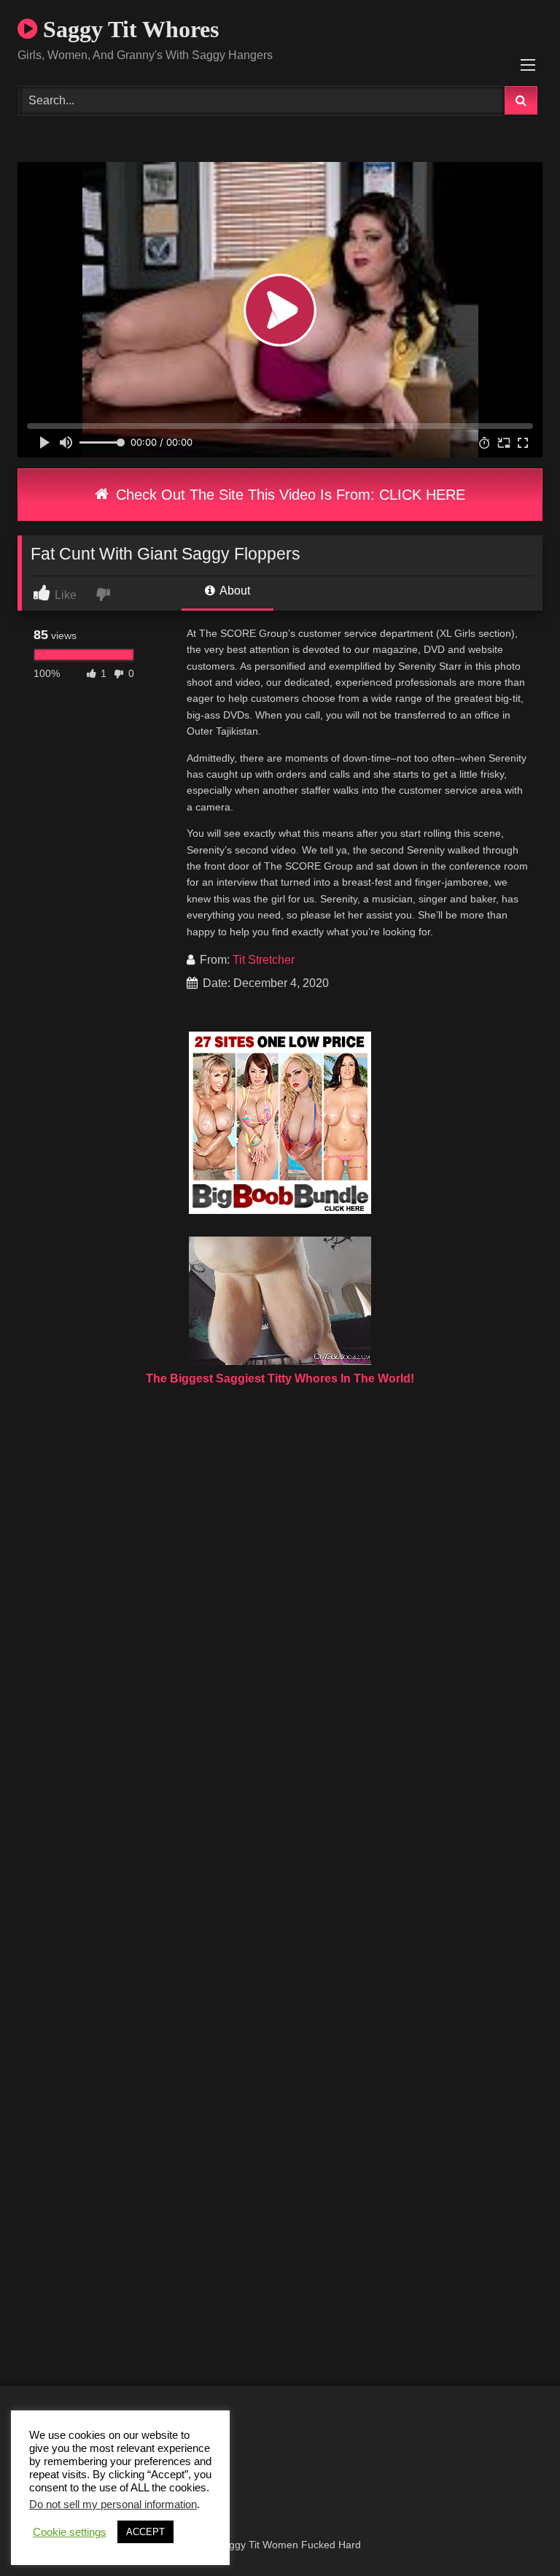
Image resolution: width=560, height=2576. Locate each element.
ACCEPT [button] (145, 2532)
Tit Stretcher (264, 960)
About (234, 591)
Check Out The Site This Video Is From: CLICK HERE (288, 495)
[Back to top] (515, 2533)
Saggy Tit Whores (128, 29)
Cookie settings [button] (70, 2532)
